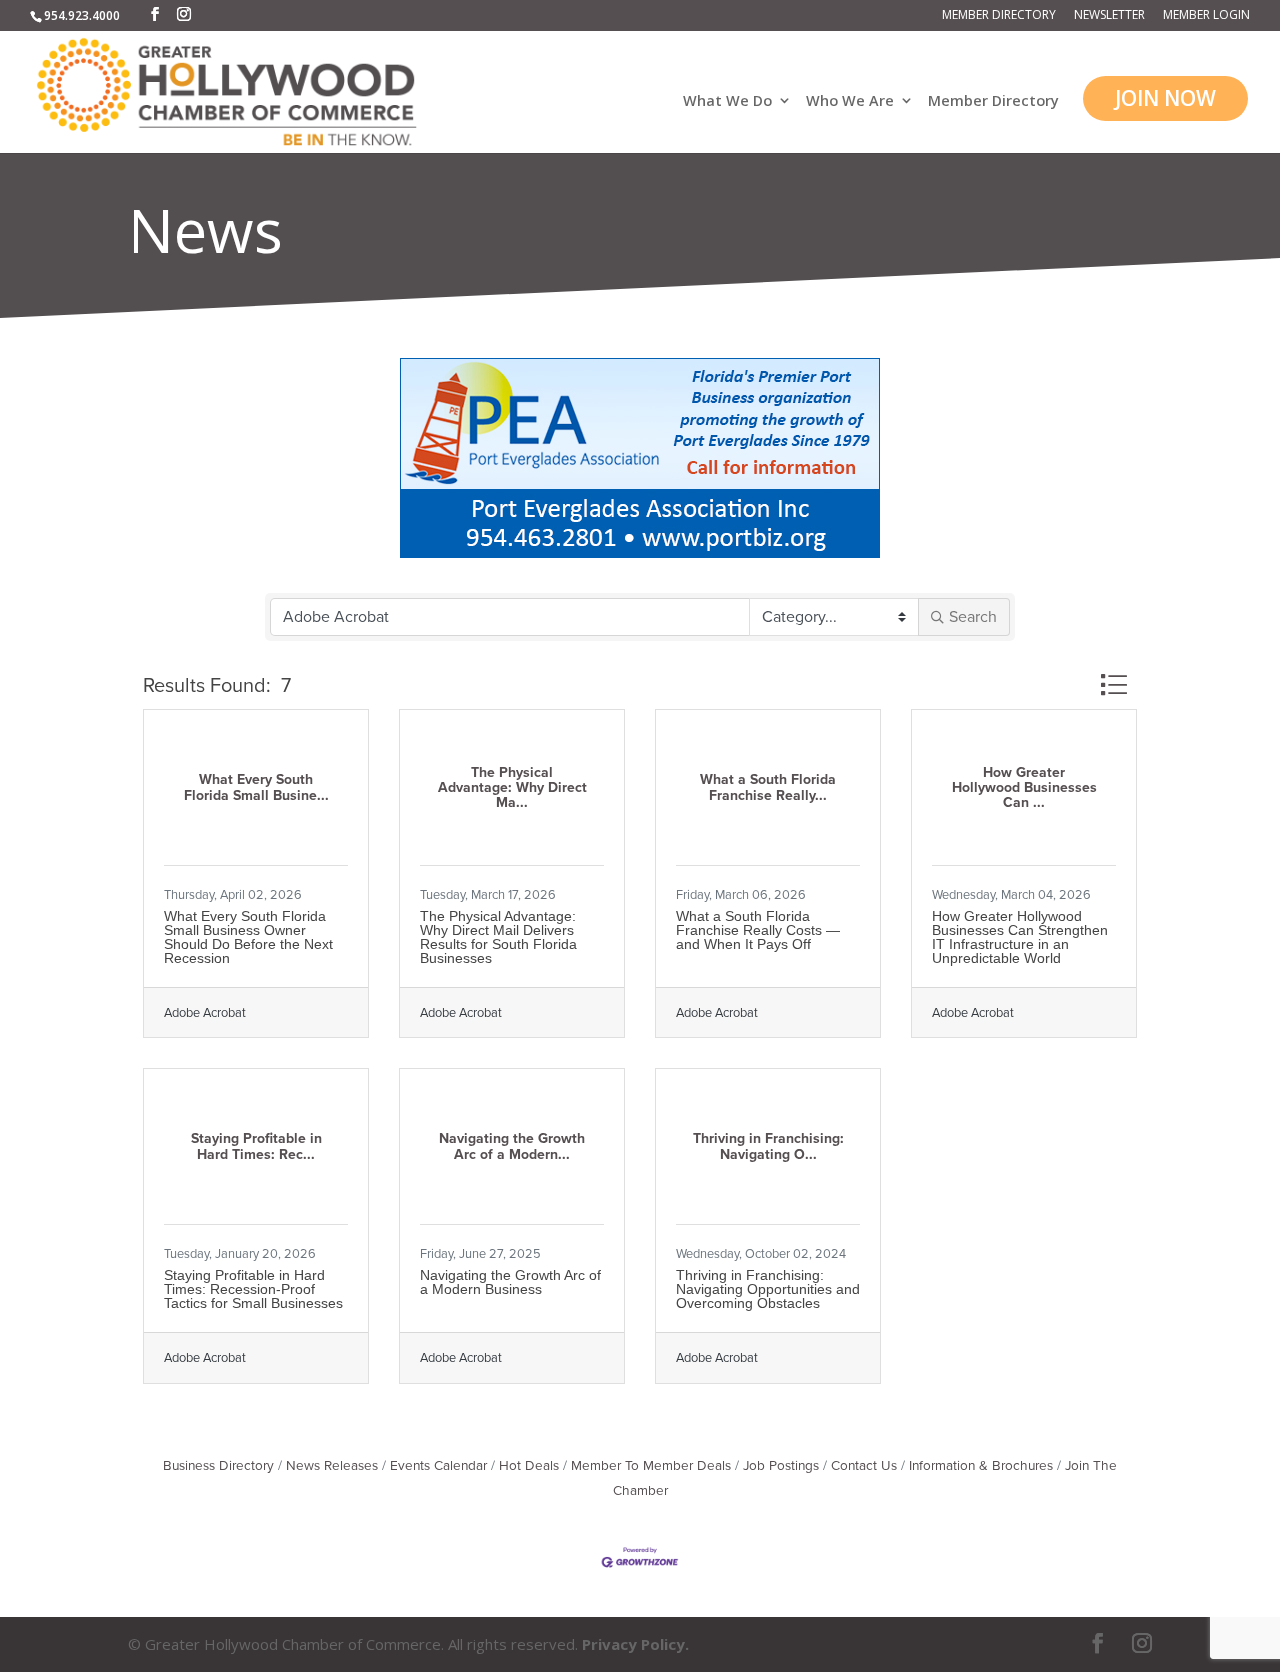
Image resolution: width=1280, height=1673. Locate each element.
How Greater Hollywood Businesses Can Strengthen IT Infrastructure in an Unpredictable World (1020, 937)
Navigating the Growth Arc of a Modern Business (510, 1282)
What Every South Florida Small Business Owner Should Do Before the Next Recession (248, 937)
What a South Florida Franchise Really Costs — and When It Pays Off (758, 930)
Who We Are (850, 101)
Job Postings (781, 1466)
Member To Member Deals (651, 1466)
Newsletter (1109, 16)
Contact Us (864, 1466)
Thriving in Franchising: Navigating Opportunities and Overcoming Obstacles (768, 1289)
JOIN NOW (1165, 98)
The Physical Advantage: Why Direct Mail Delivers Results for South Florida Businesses (498, 937)
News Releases (332, 1466)
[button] (1113, 684)
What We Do (727, 101)
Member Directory (999, 16)
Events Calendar (438, 1466)
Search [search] (973, 617)
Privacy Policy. (635, 1644)
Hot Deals (529, 1466)
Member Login (1206, 16)
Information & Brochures (981, 1466)
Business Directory (218, 1466)
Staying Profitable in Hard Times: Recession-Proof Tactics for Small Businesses (253, 1289)
